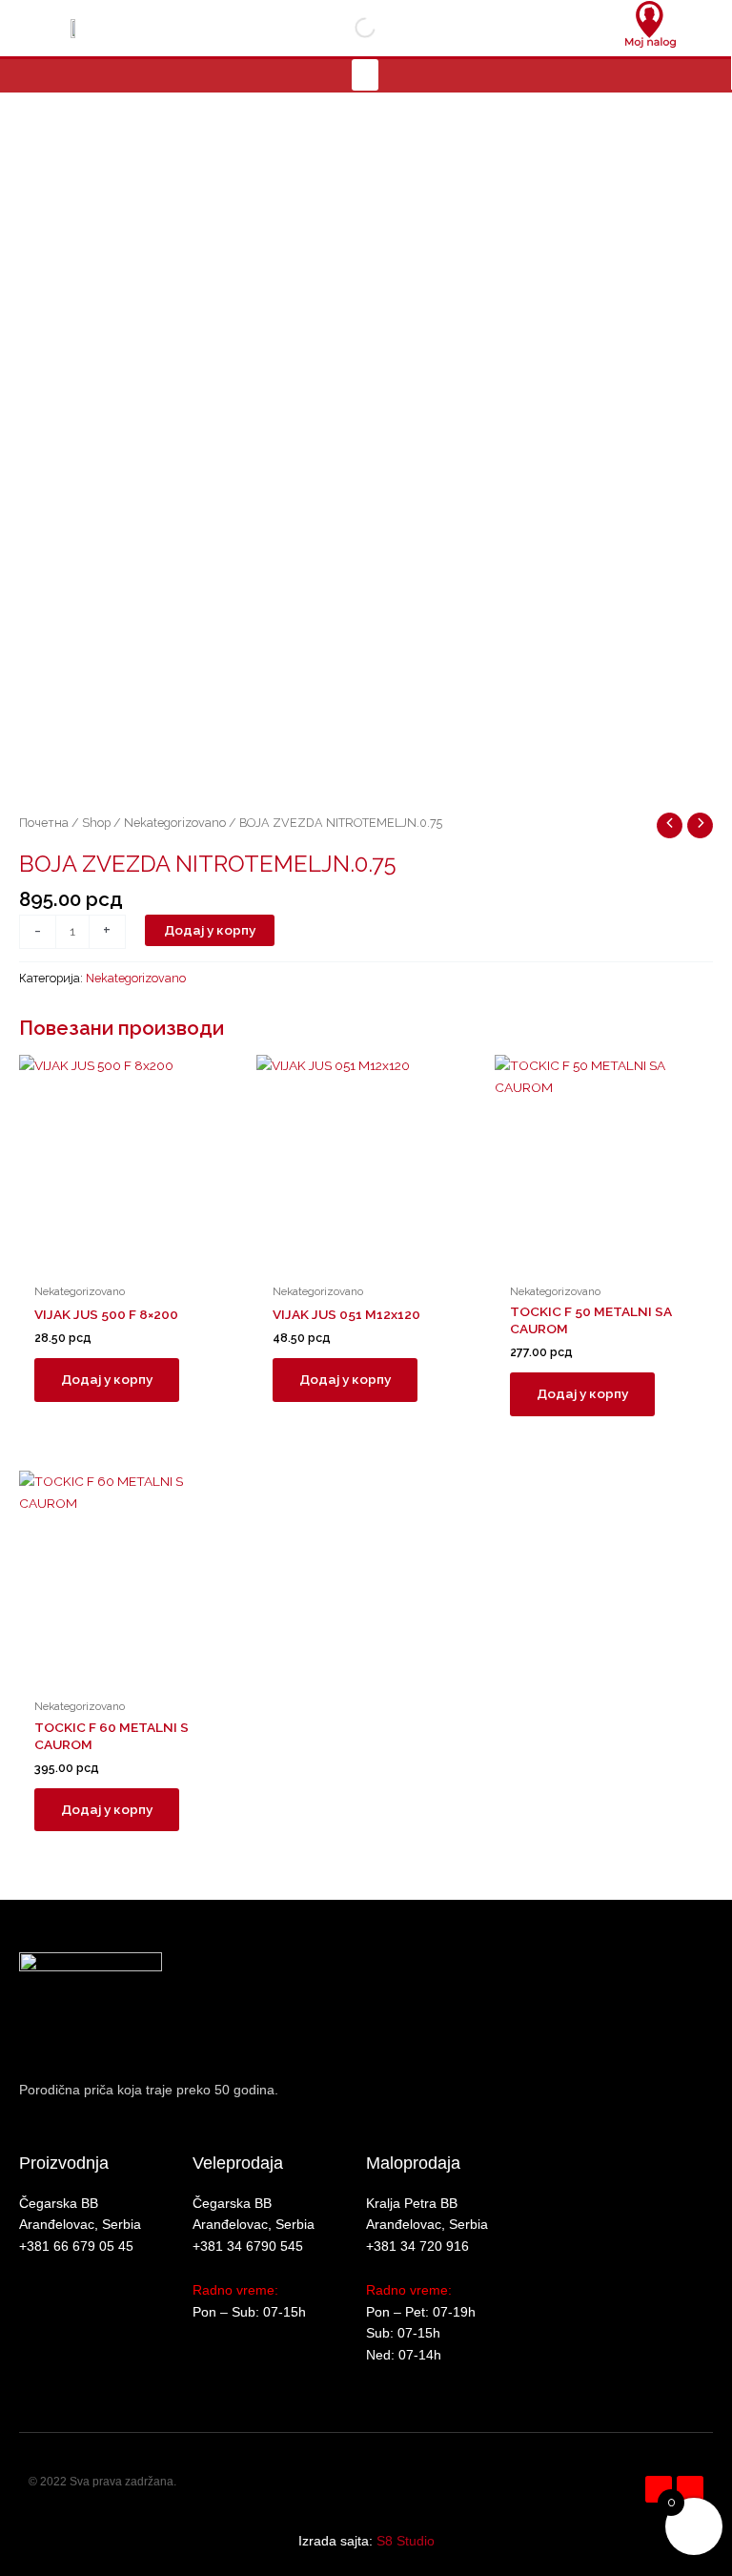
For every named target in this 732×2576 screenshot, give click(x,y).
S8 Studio (406, 2541)
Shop (96, 823)
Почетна (44, 823)
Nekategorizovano (175, 823)
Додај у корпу (210, 930)
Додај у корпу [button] (107, 1379)
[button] (365, 75)
